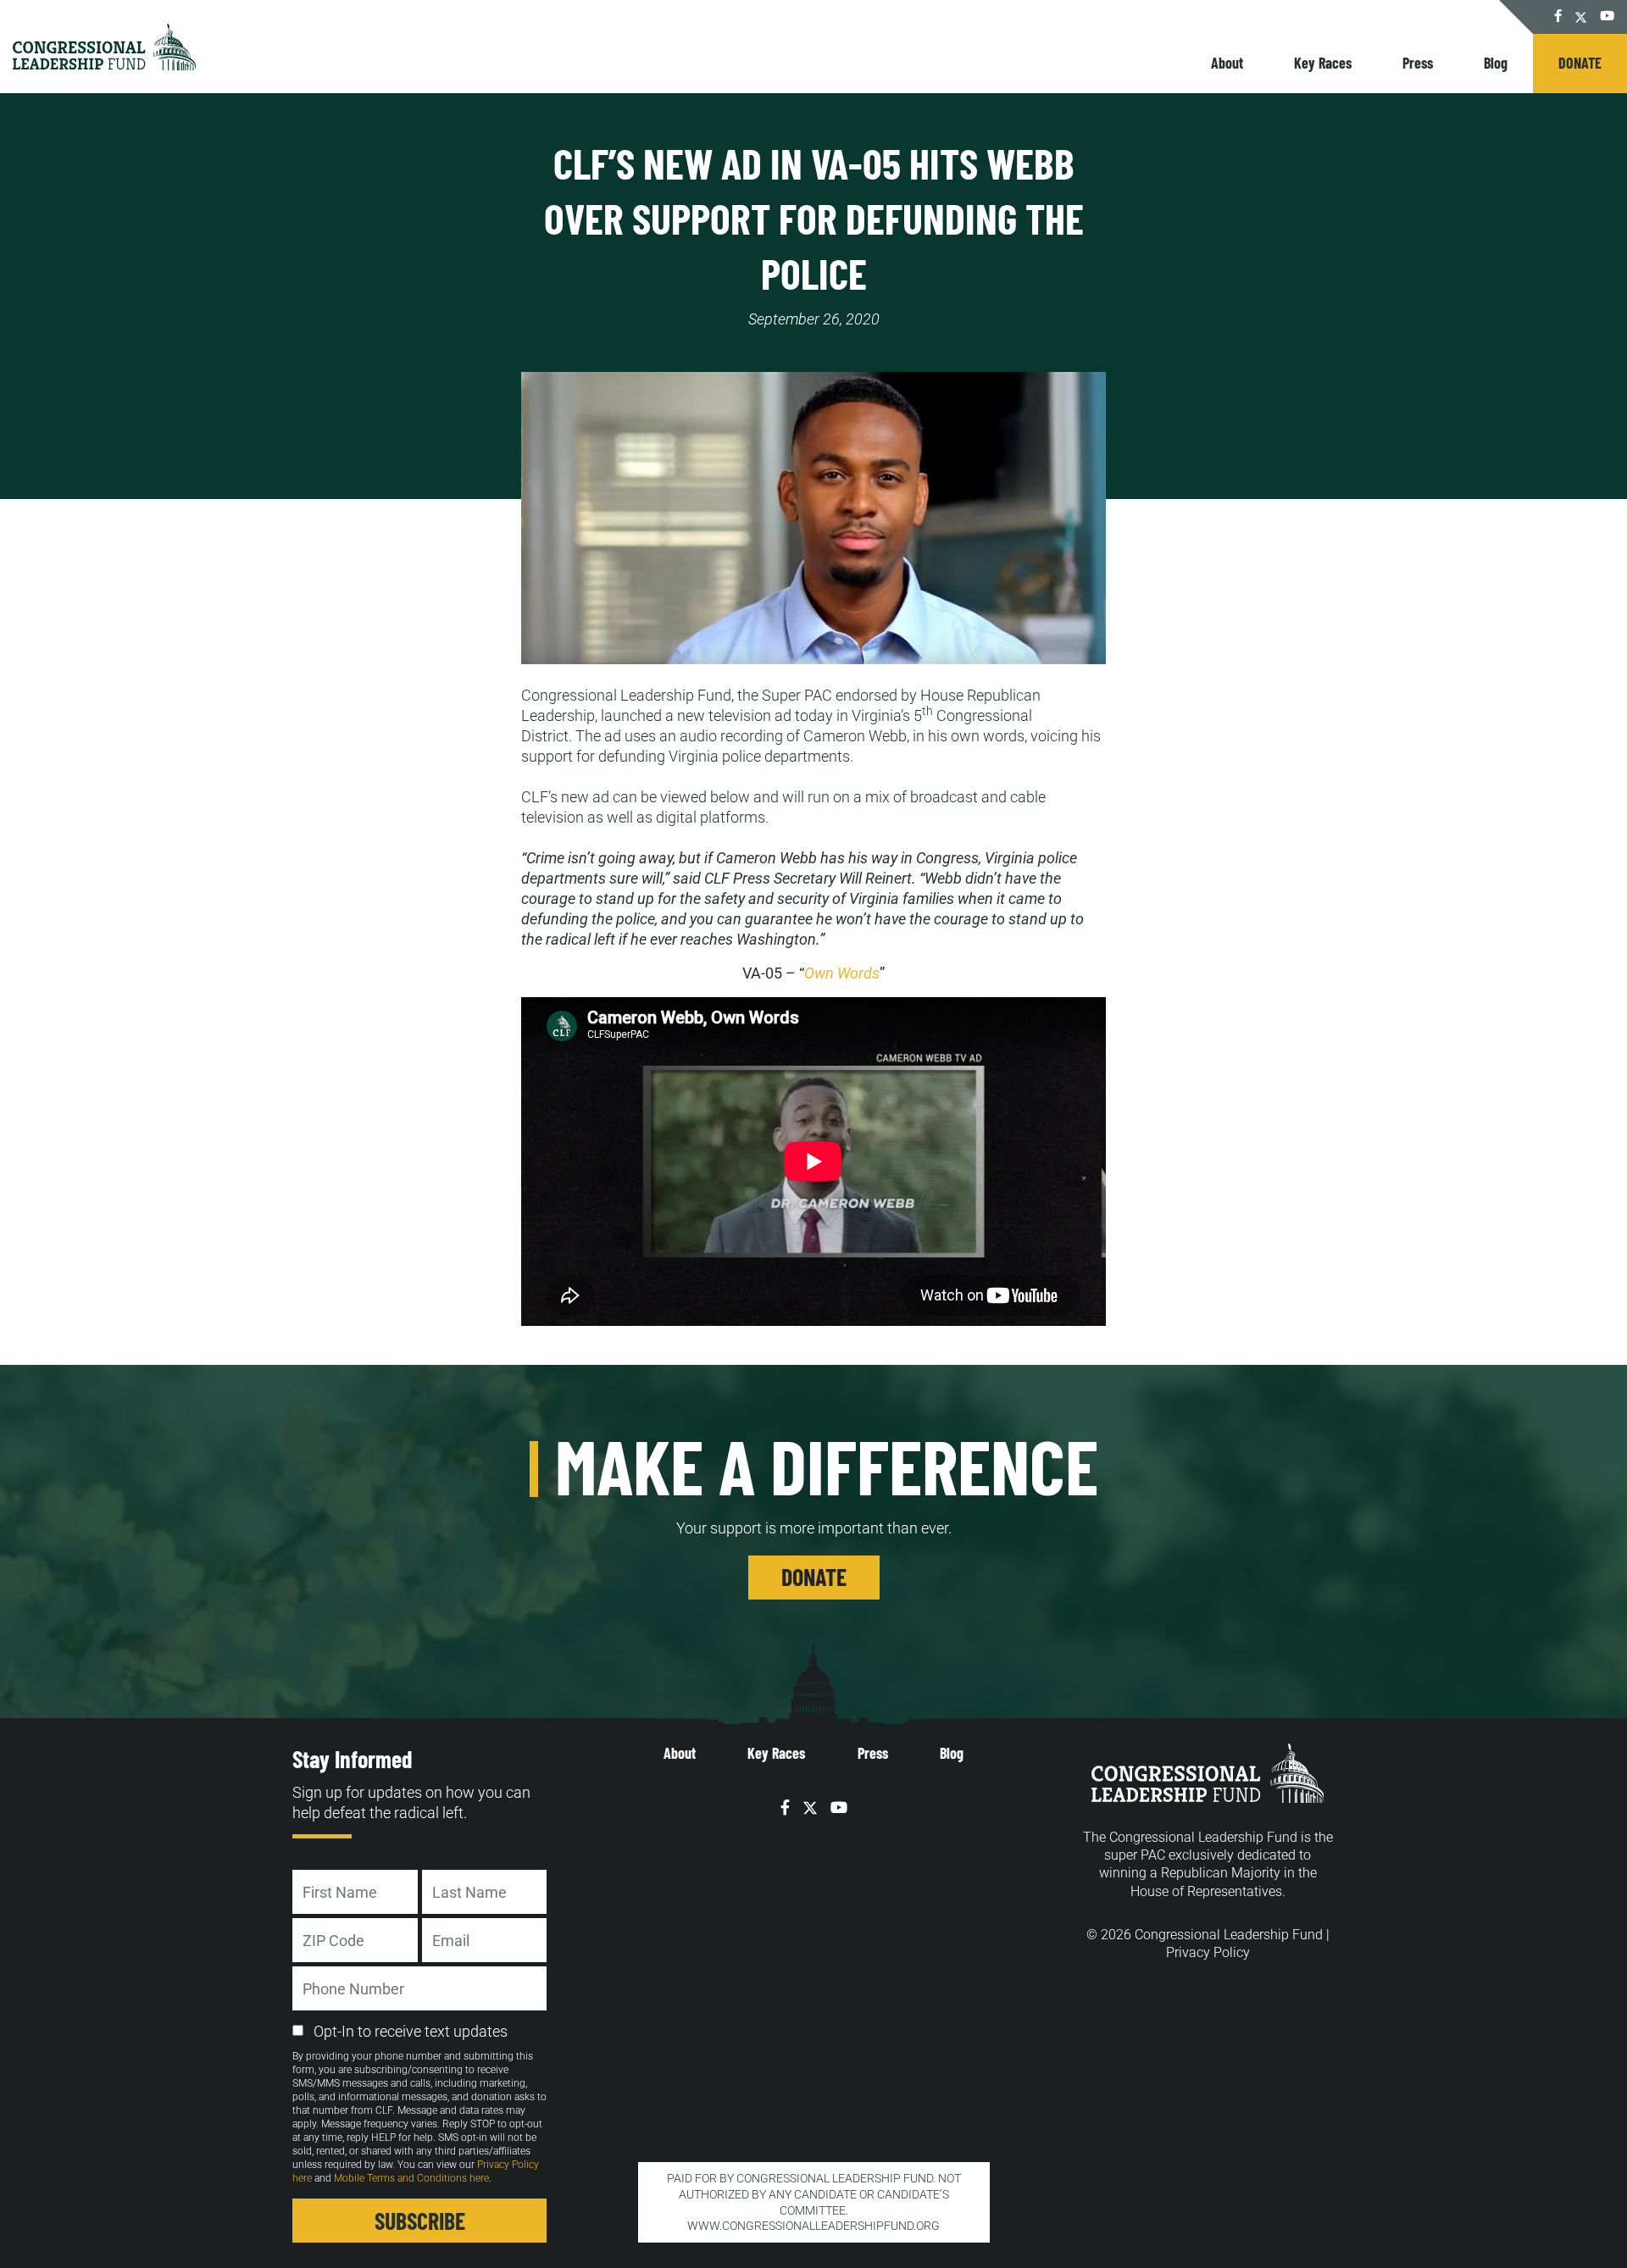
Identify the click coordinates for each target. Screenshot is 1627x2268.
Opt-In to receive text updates (411, 2031)
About (1227, 63)
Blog (1496, 63)
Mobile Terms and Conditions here (411, 2178)
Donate (1580, 63)
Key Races (1323, 63)
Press (1418, 63)
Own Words (842, 973)
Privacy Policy (1208, 1952)
